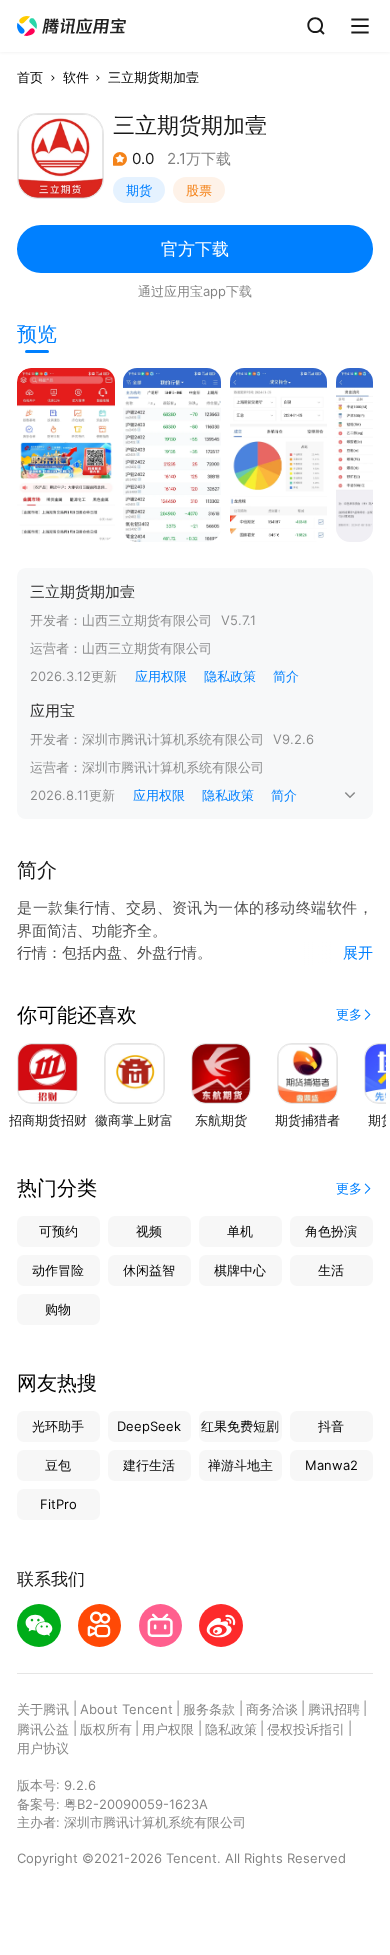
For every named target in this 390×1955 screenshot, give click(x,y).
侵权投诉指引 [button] (306, 1729)
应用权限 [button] (161, 676)
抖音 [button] (331, 1426)
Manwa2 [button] (331, 1465)
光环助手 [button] (58, 1426)
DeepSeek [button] (149, 1426)
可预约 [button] (58, 1231)
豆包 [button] (58, 1465)
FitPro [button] (58, 1504)
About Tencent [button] (126, 1709)
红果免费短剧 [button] (240, 1426)
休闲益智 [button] (149, 1270)
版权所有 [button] (106, 1729)
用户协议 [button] (43, 1748)
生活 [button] (331, 1270)
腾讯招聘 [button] (334, 1709)
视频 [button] (149, 1231)
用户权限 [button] (168, 1729)
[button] (72, 26)
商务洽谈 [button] (272, 1709)
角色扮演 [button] (331, 1231)
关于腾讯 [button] (43, 1709)
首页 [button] (30, 77)
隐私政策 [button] (230, 676)
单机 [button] (240, 1231)
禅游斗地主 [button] (240, 1465)
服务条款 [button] (209, 1709)
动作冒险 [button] (58, 1270)
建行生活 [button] (149, 1465)
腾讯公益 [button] (43, 1729)
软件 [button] (76, 77)
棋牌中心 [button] (240, 1270)
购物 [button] (58, 1309)
